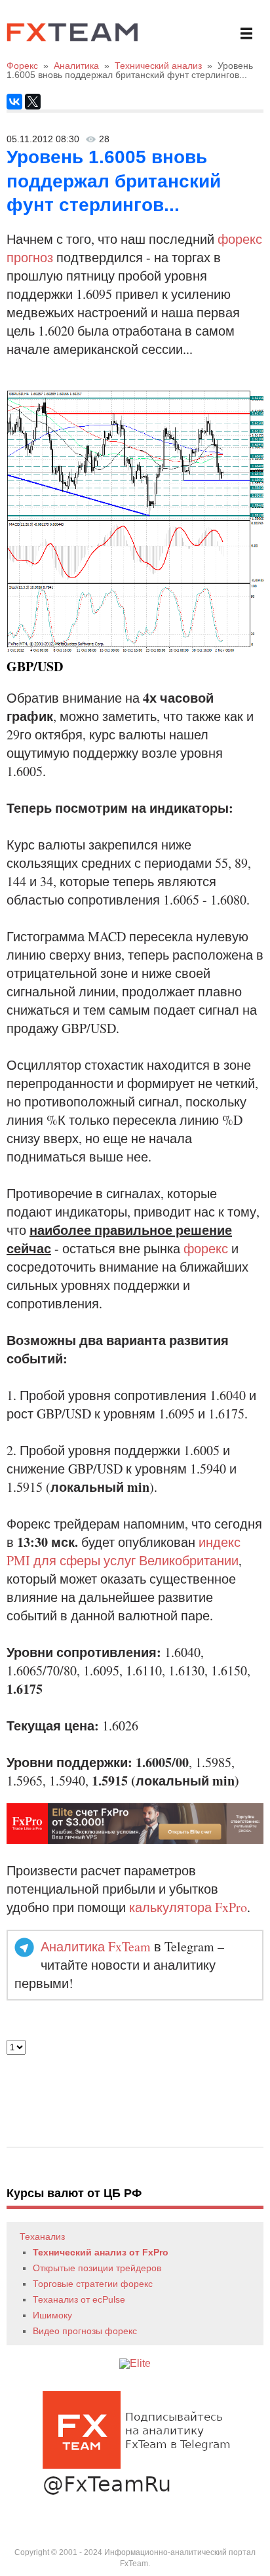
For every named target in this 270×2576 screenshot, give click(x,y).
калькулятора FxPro (188, 1907)
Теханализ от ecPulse (79, 2299)
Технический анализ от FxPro (101, 2252)
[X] (33, 102)
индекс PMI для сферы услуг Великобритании (124, 1551)
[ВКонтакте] (14, 102)
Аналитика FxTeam (96, 1946)
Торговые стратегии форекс (93, 2284)
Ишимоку (52, 2315)
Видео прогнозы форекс (85, 2331)
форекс (206, 1248)
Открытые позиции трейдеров (97, 2268)
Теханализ (42, 2236)
